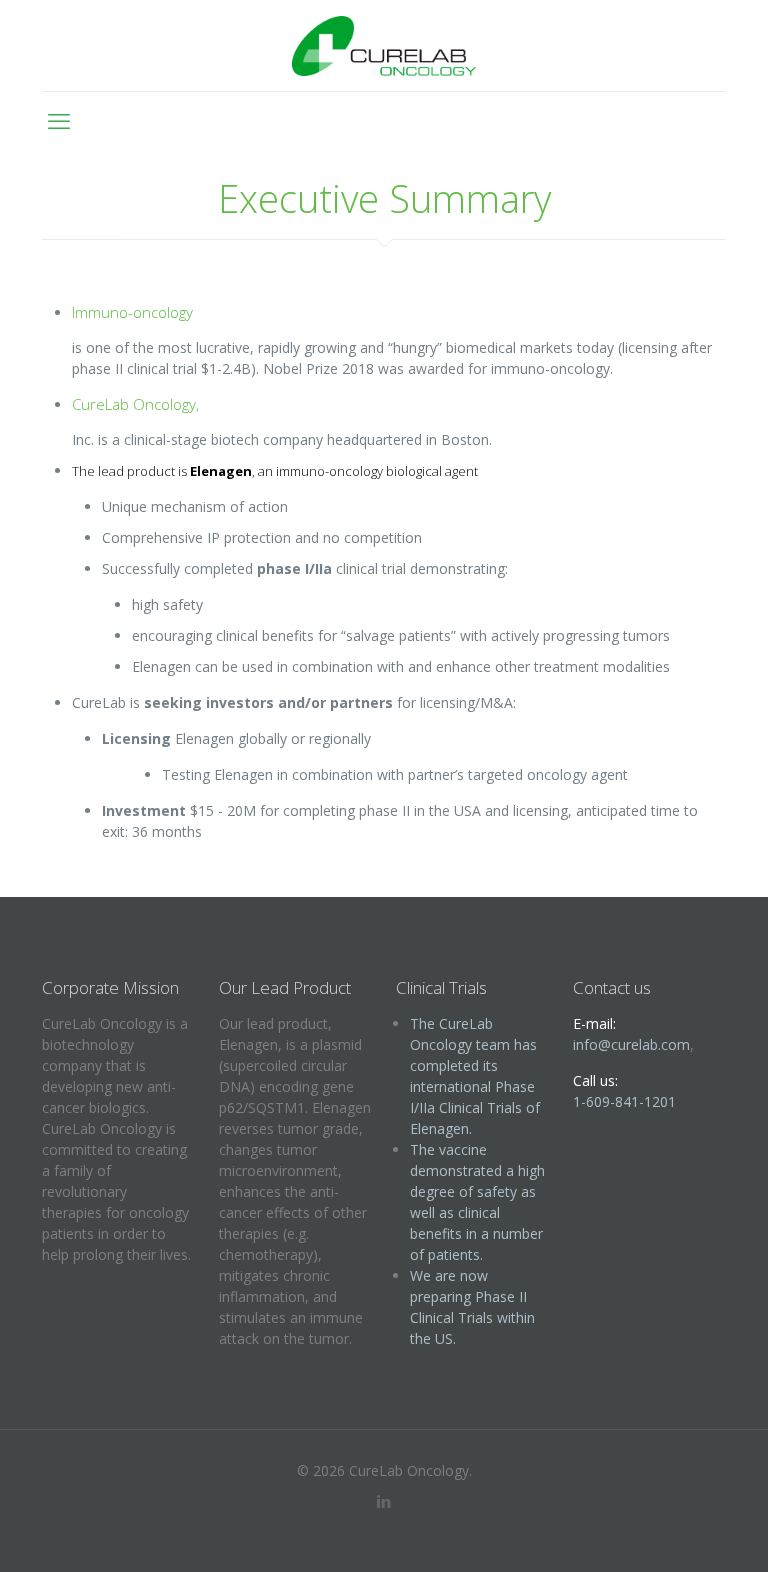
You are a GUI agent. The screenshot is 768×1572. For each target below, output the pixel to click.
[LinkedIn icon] (384, 1501)
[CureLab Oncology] (383, 45)
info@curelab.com (631, 1044)
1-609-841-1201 (624, 1101)
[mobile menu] (59, 120)
